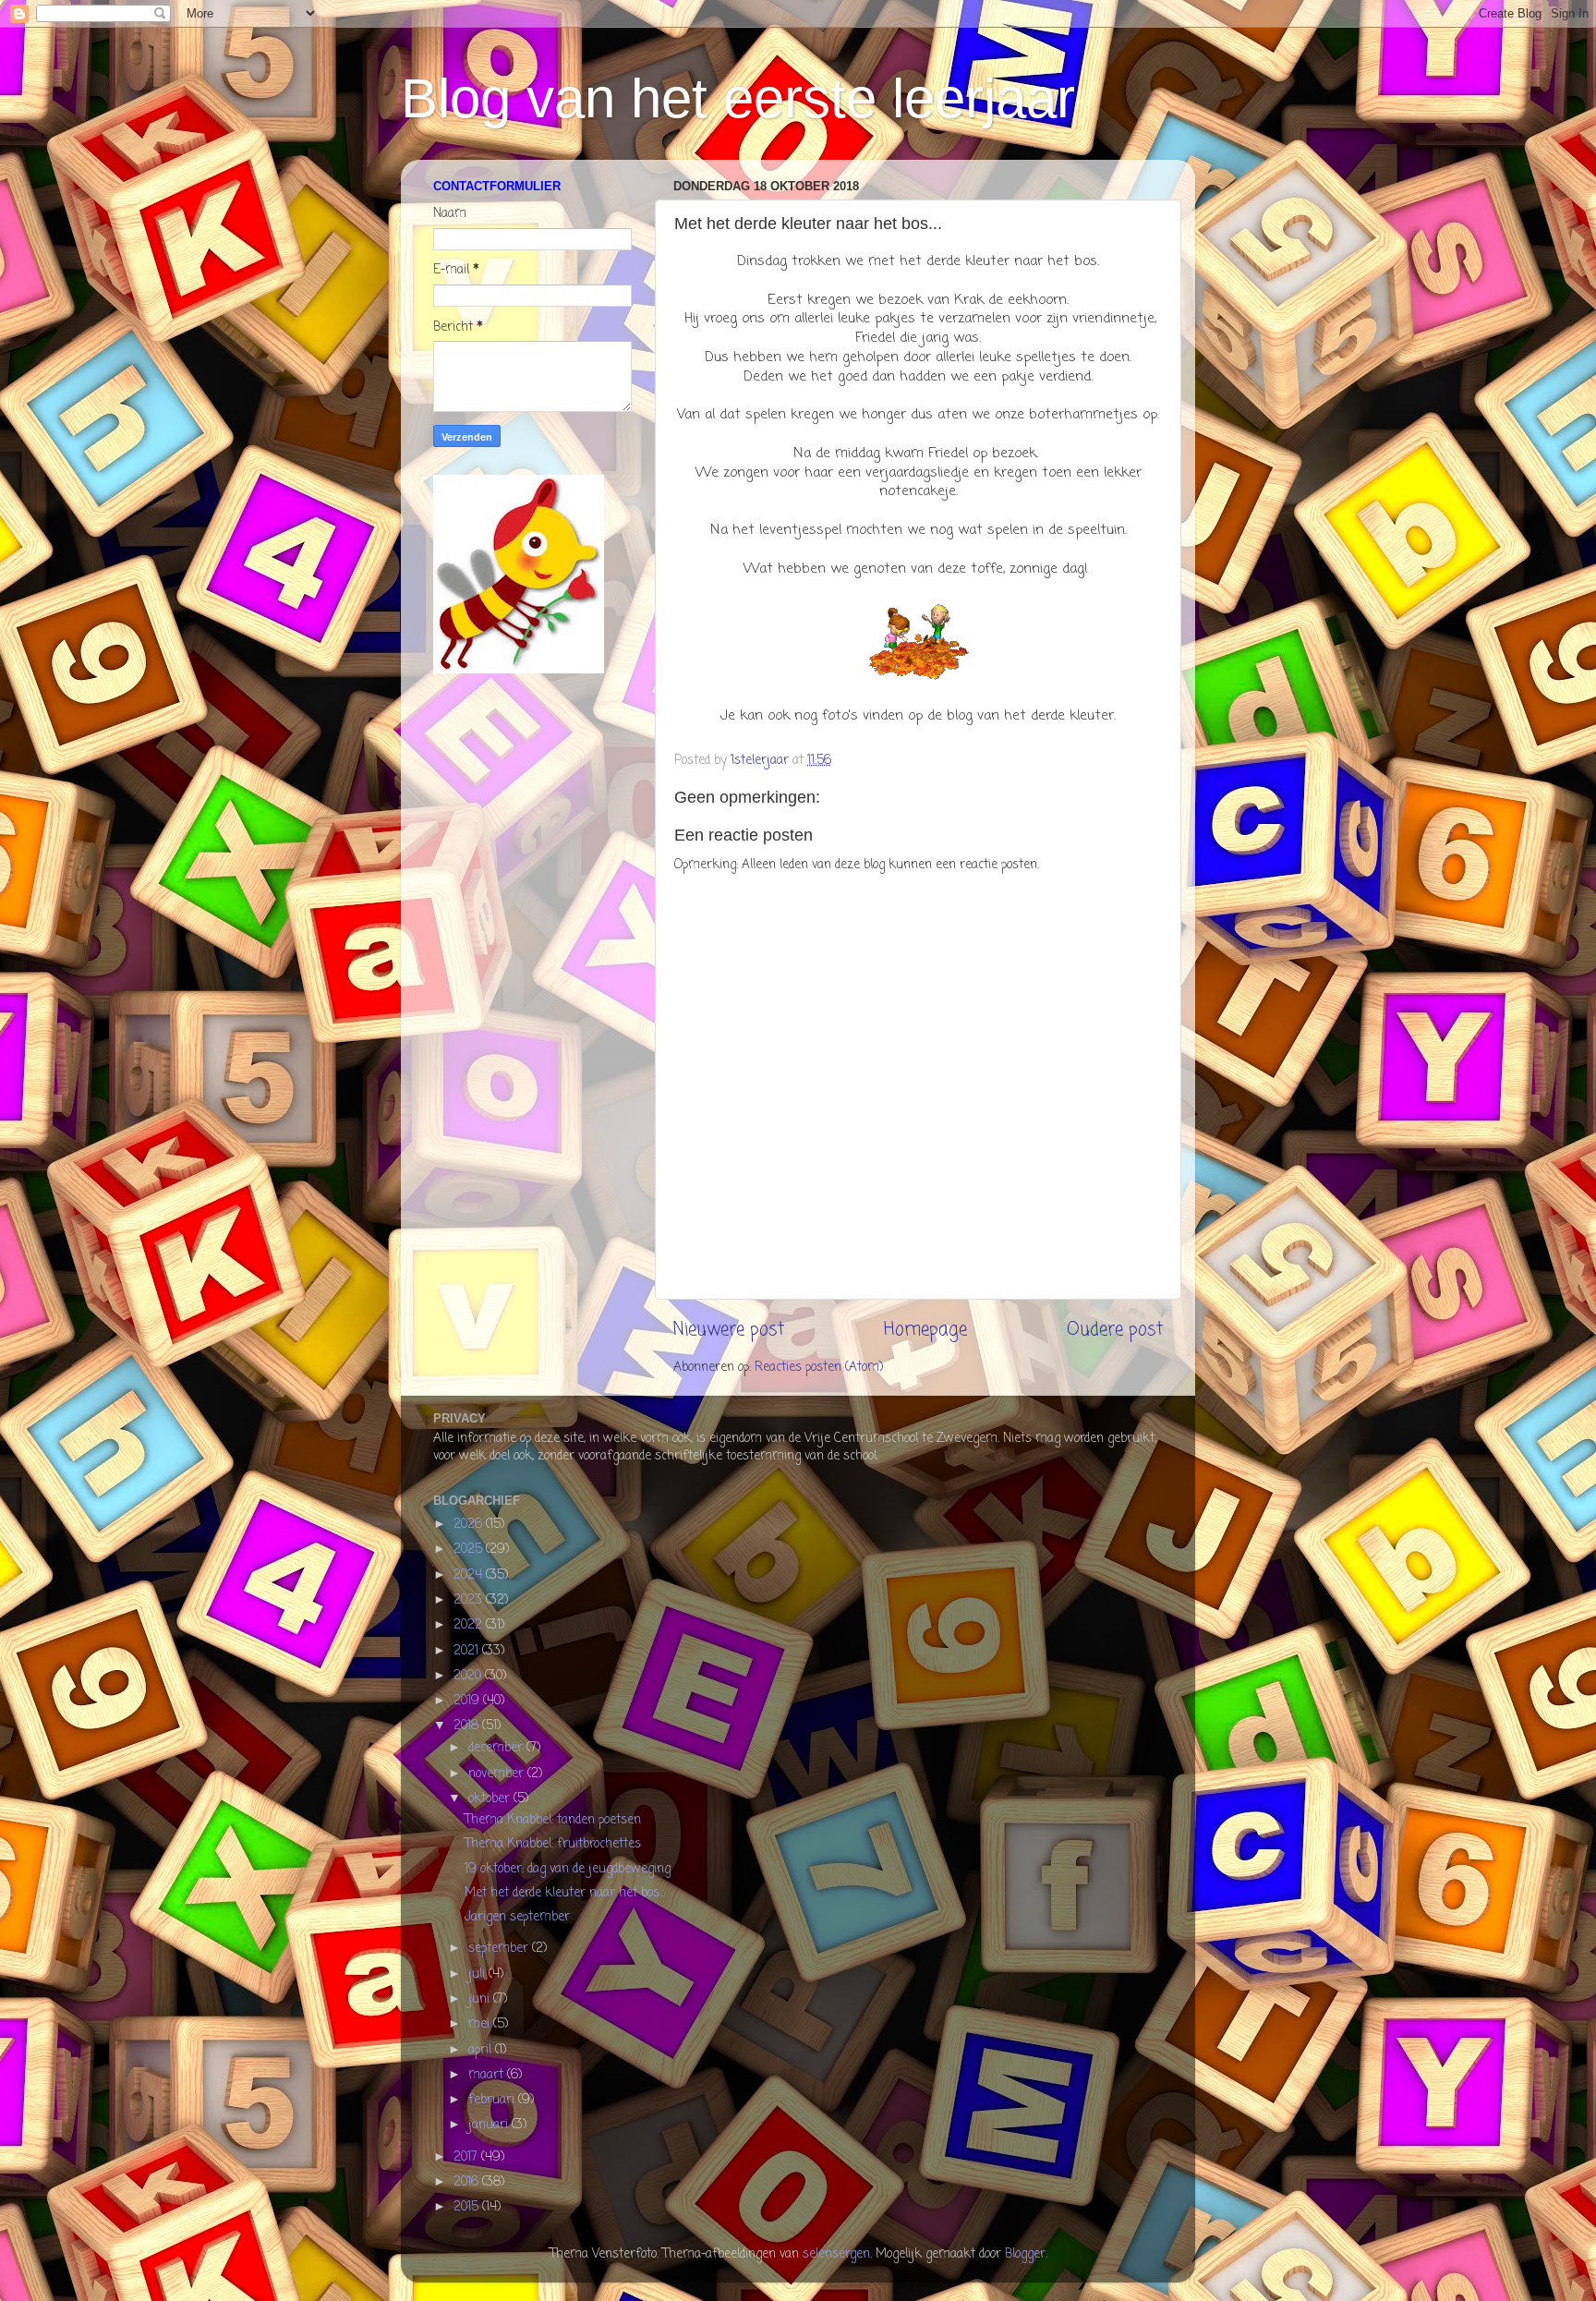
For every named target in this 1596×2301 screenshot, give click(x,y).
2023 (470, 1600)
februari (493, 2100)
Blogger (1025, 2254)
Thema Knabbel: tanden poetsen (553, 1820)
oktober (491, 1799)
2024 (470, 1575)
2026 (470, 1525)
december (497, 1748)
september (500, 1949)
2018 (468, 1726)
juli (478, 1974)
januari (490, 2125)
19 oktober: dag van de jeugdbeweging (568, 1869)
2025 (470, 1550)
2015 (468, 2207)
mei (481, 2024)
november (498, 1774)
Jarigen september (517, 1917)
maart (488, 2075)
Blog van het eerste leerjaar (738, 98)
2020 (469, 1676)
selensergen (836, 2254)
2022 (470, 1625)
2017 (467, 2157)
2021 (468, 1651)
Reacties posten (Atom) (819, 1368)
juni (481, 1999)
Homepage (925, 1330)
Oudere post (1115, 1330)
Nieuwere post (729, 1330)
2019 (468, 1701)
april (482, 2050)
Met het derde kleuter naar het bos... (565, 1893)
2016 (468, 2182)
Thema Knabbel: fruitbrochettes (553, 1844)
